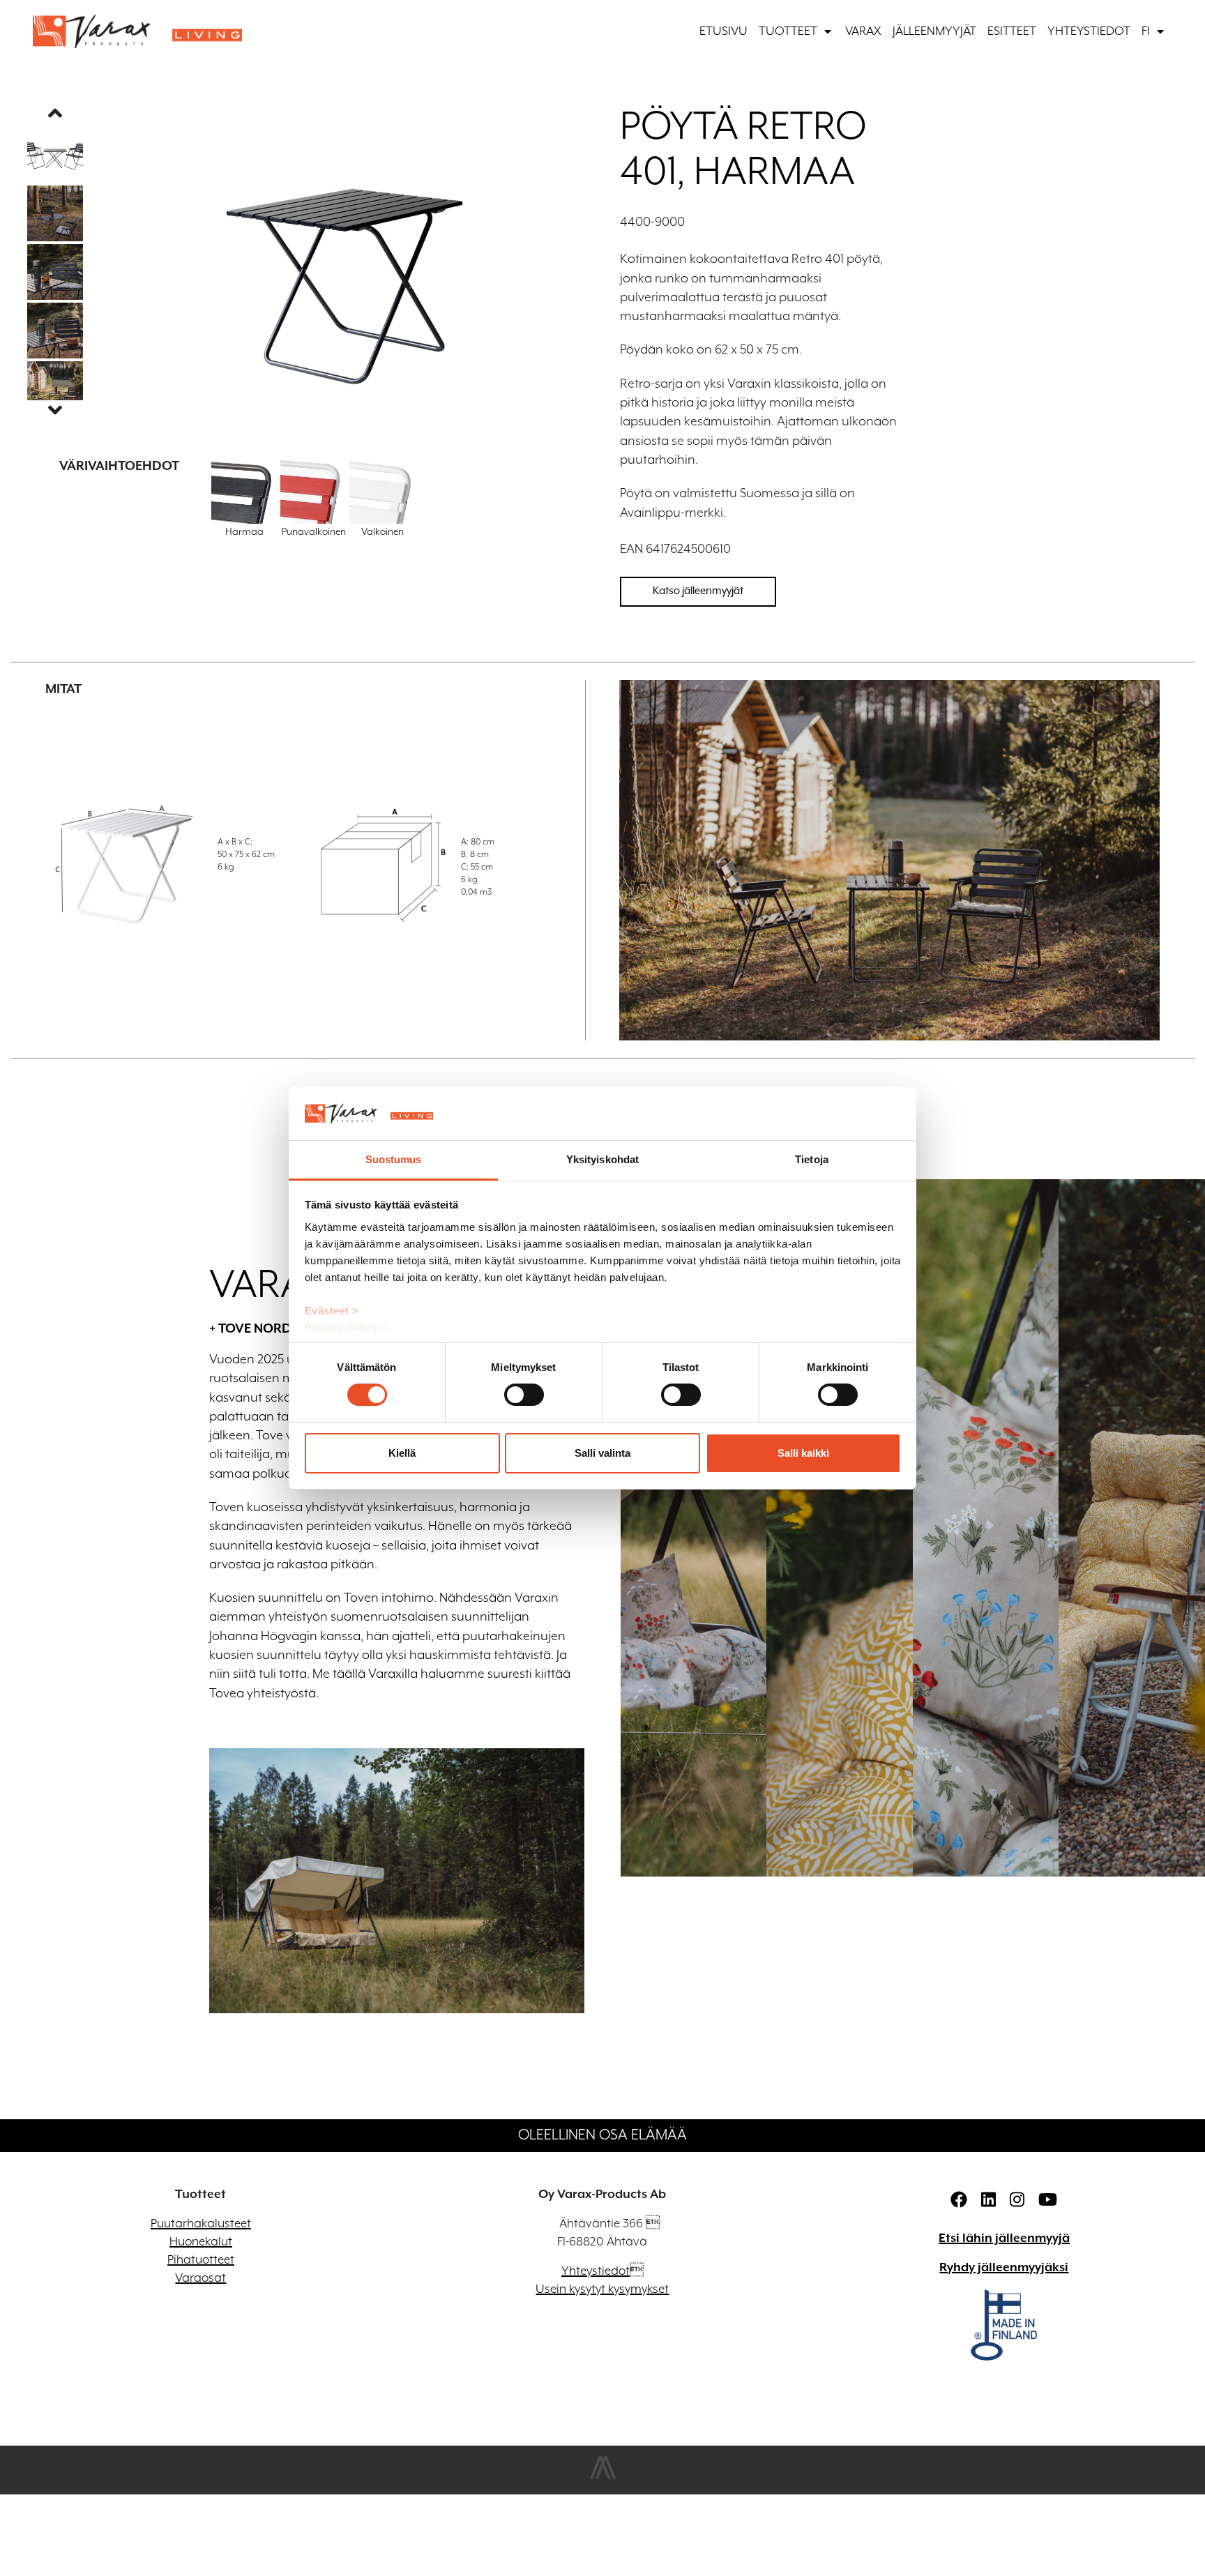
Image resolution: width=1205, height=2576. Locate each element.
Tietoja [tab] (812, 1159)
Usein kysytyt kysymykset (602, 2289)
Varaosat (200, 2278)
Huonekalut (201, 2242)
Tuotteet (788, 31)
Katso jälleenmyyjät (698, 591)
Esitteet (1012, 31)
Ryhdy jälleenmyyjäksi (1004, 2268)
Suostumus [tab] (394, 1159)
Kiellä (402, 1453)
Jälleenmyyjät (934, 31)
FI (1146, 31)
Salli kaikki (803, 1453)
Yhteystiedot (1089, 31)
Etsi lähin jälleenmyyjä (1004, 2238)
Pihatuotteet (201, 2260)
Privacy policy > (346, 1327)
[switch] (524, 1395)
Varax (863, 31)
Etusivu (723, 31)
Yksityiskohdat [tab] (602, 1159)
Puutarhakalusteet (201, 2224)
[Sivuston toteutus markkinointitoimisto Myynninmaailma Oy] (603, 2476)
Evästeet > (332, 1311)
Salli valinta (602, 1453)
